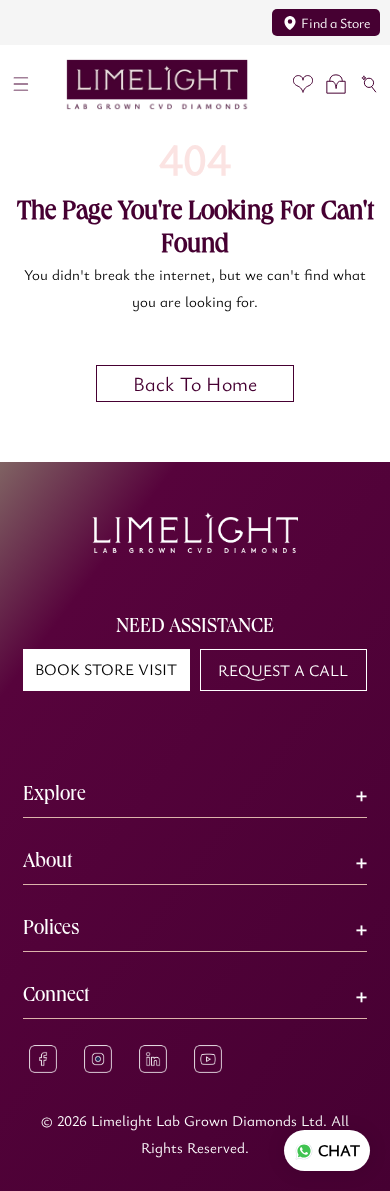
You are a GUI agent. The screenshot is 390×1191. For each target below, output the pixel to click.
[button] (21, 84)
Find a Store (335, 22)
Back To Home (195, 383)
